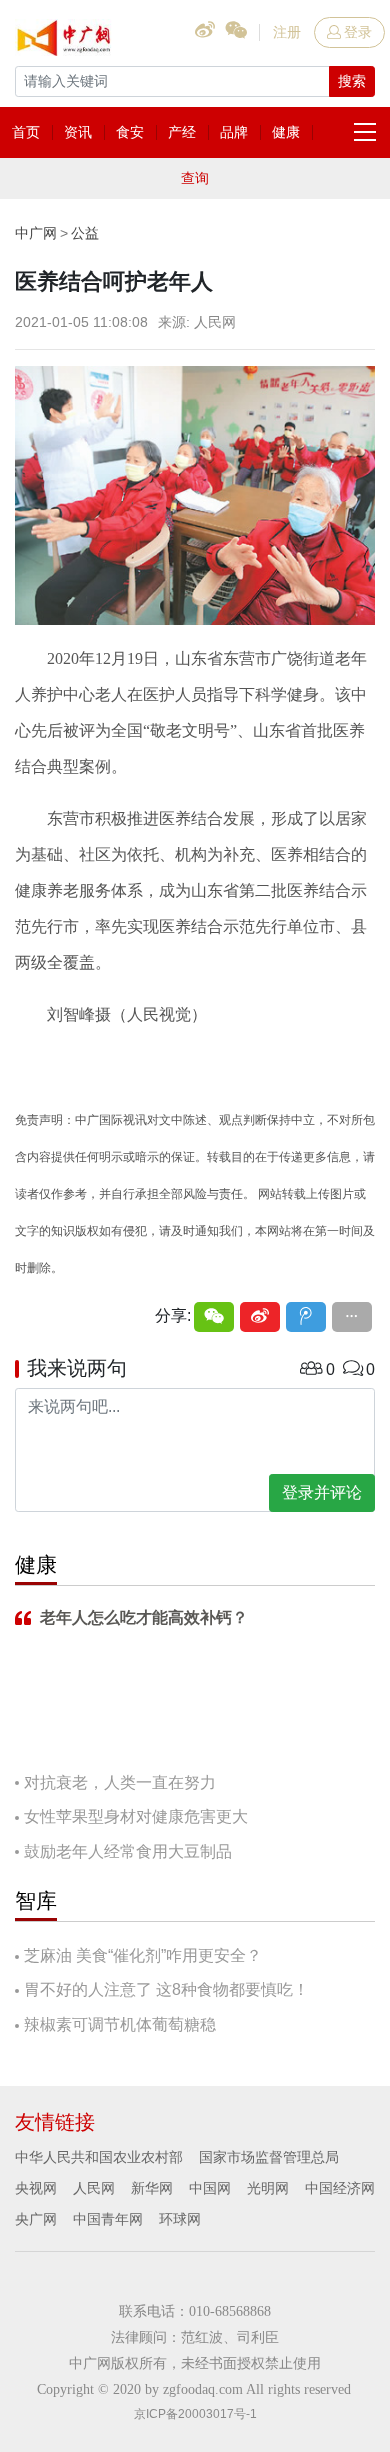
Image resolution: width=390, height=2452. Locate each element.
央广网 (36, 2219)
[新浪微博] (260, 1317)
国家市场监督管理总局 (269, 2157)
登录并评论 (322, 1492)
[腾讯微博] (306, 1317)
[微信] (214, 1317)
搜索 (352, 81)
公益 (85, 233)
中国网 (210, 2188)
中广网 (36, 233)
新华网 (152, 2188)
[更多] (352, 1317)
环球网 (180, 2219)
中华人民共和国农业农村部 (99, 2157)
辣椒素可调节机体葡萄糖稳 (120, 2024)
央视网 (36, 2188)
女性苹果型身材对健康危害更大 (136, 1816)
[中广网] (65, 34)
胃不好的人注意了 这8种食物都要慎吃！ (166, 1989)
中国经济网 (340, 2188)
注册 (287, 32)
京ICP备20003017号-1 (195, 2414)
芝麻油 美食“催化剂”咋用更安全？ (143, 1955)
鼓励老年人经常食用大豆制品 (128, 1851)
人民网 (94, 2188)
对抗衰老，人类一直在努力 (120, 1782)
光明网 (268, 2188)
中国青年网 (108, 2219)
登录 (358, 32)
